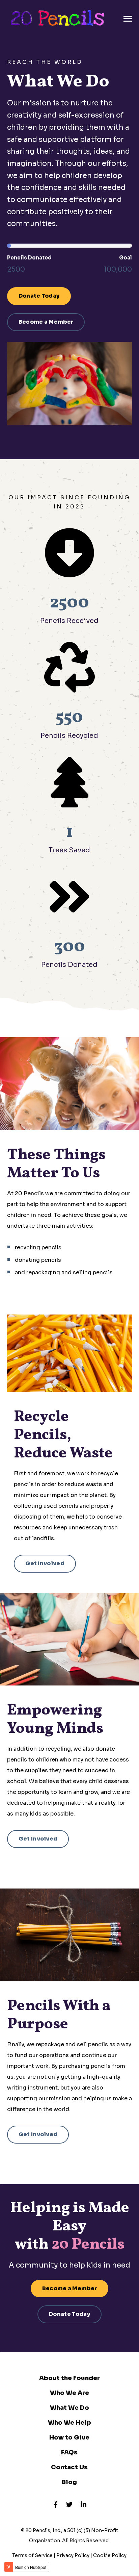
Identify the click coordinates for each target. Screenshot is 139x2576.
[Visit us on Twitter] (69, 2504)
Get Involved (45, 1563)
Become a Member (46, 322)
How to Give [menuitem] (69, 2437)
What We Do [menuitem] (69, 2408)
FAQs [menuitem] (69, 2452)
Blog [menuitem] (69, 2482)
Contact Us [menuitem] (69, 2467)
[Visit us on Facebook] (55, 2504)
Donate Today (39, 296)
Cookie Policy (110, 2555)
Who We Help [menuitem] (69, 2423)
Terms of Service (32, 2555)
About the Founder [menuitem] (69, 2378)
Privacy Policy (73, 2555)
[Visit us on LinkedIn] (84, 2504)
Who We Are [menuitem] (69, 2393)
